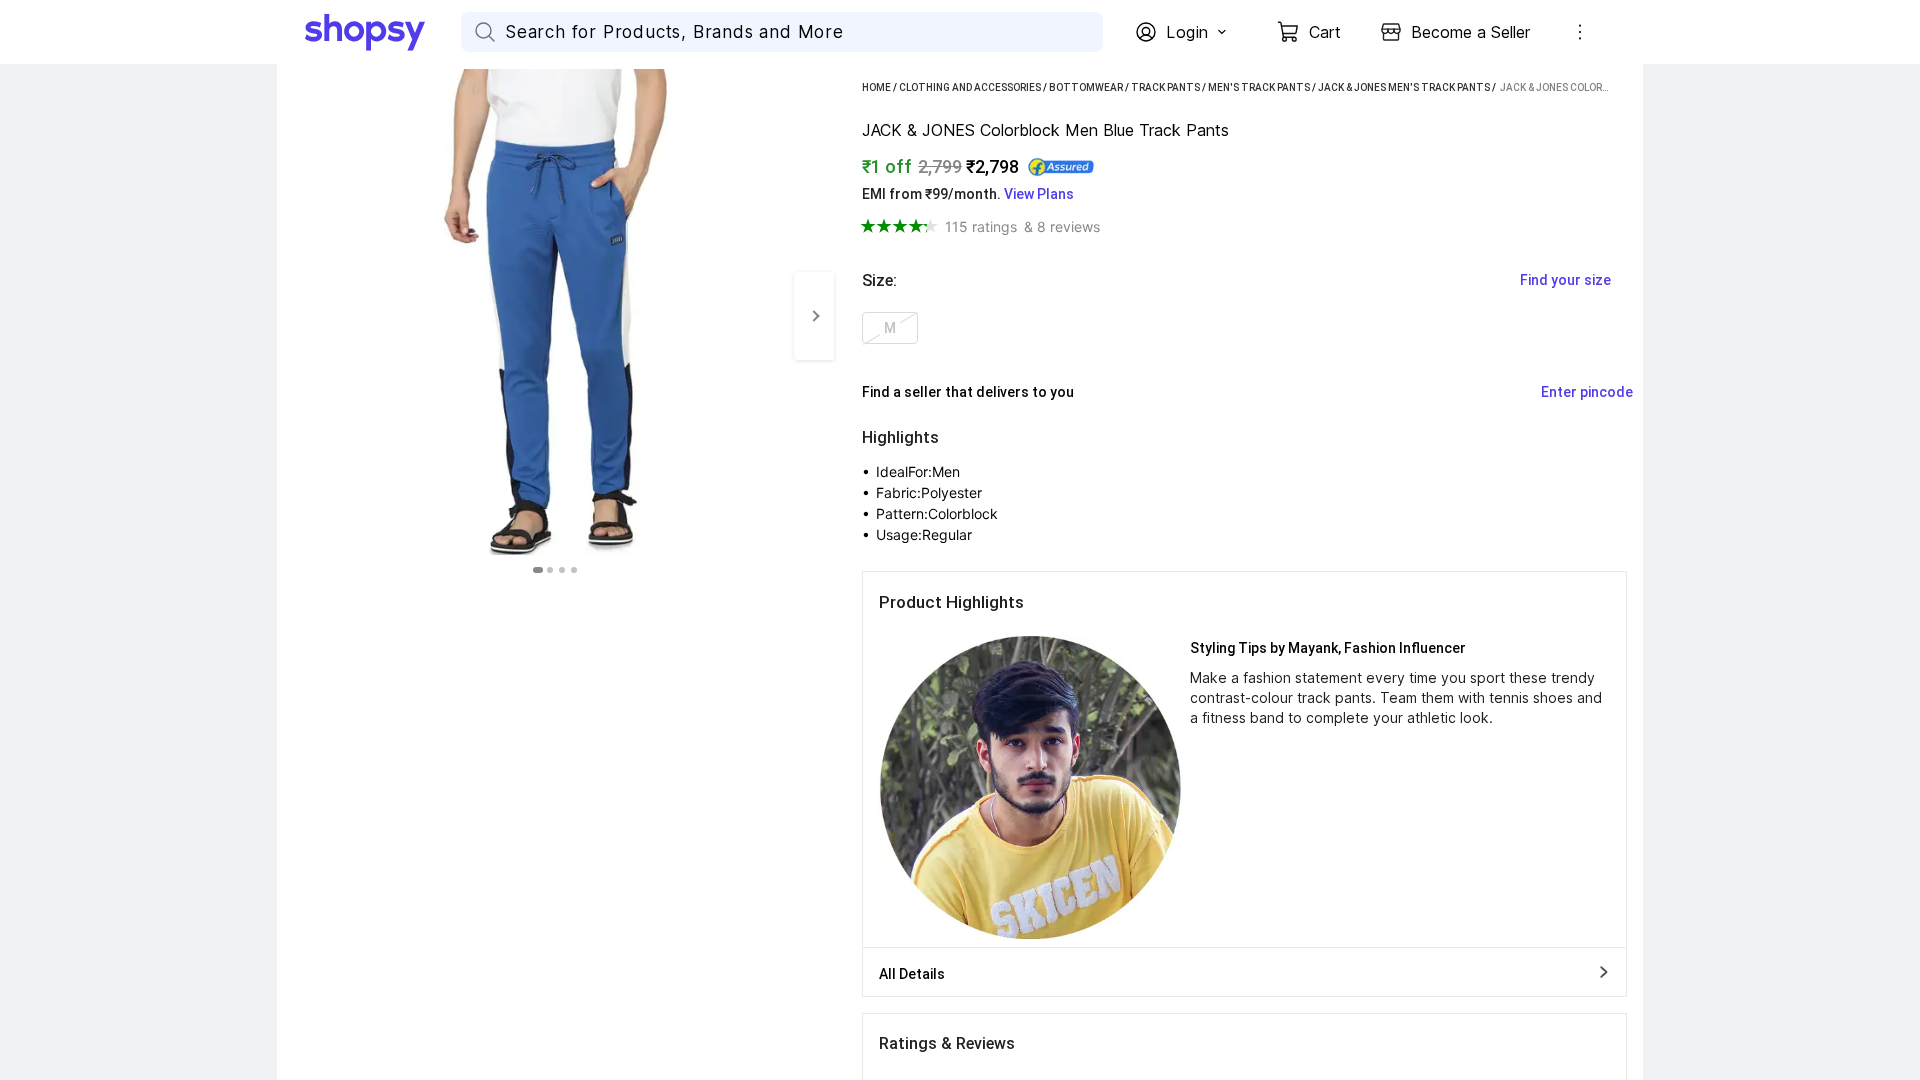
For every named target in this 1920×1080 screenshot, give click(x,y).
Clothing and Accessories (970, 87)
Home (876, 87)
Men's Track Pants (1259, 87)
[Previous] (297, 316)
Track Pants (1165, 87)
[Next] (814, 316)
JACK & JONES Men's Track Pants (1404, 87)
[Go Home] (383, 32)
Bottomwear (1086, 87)
